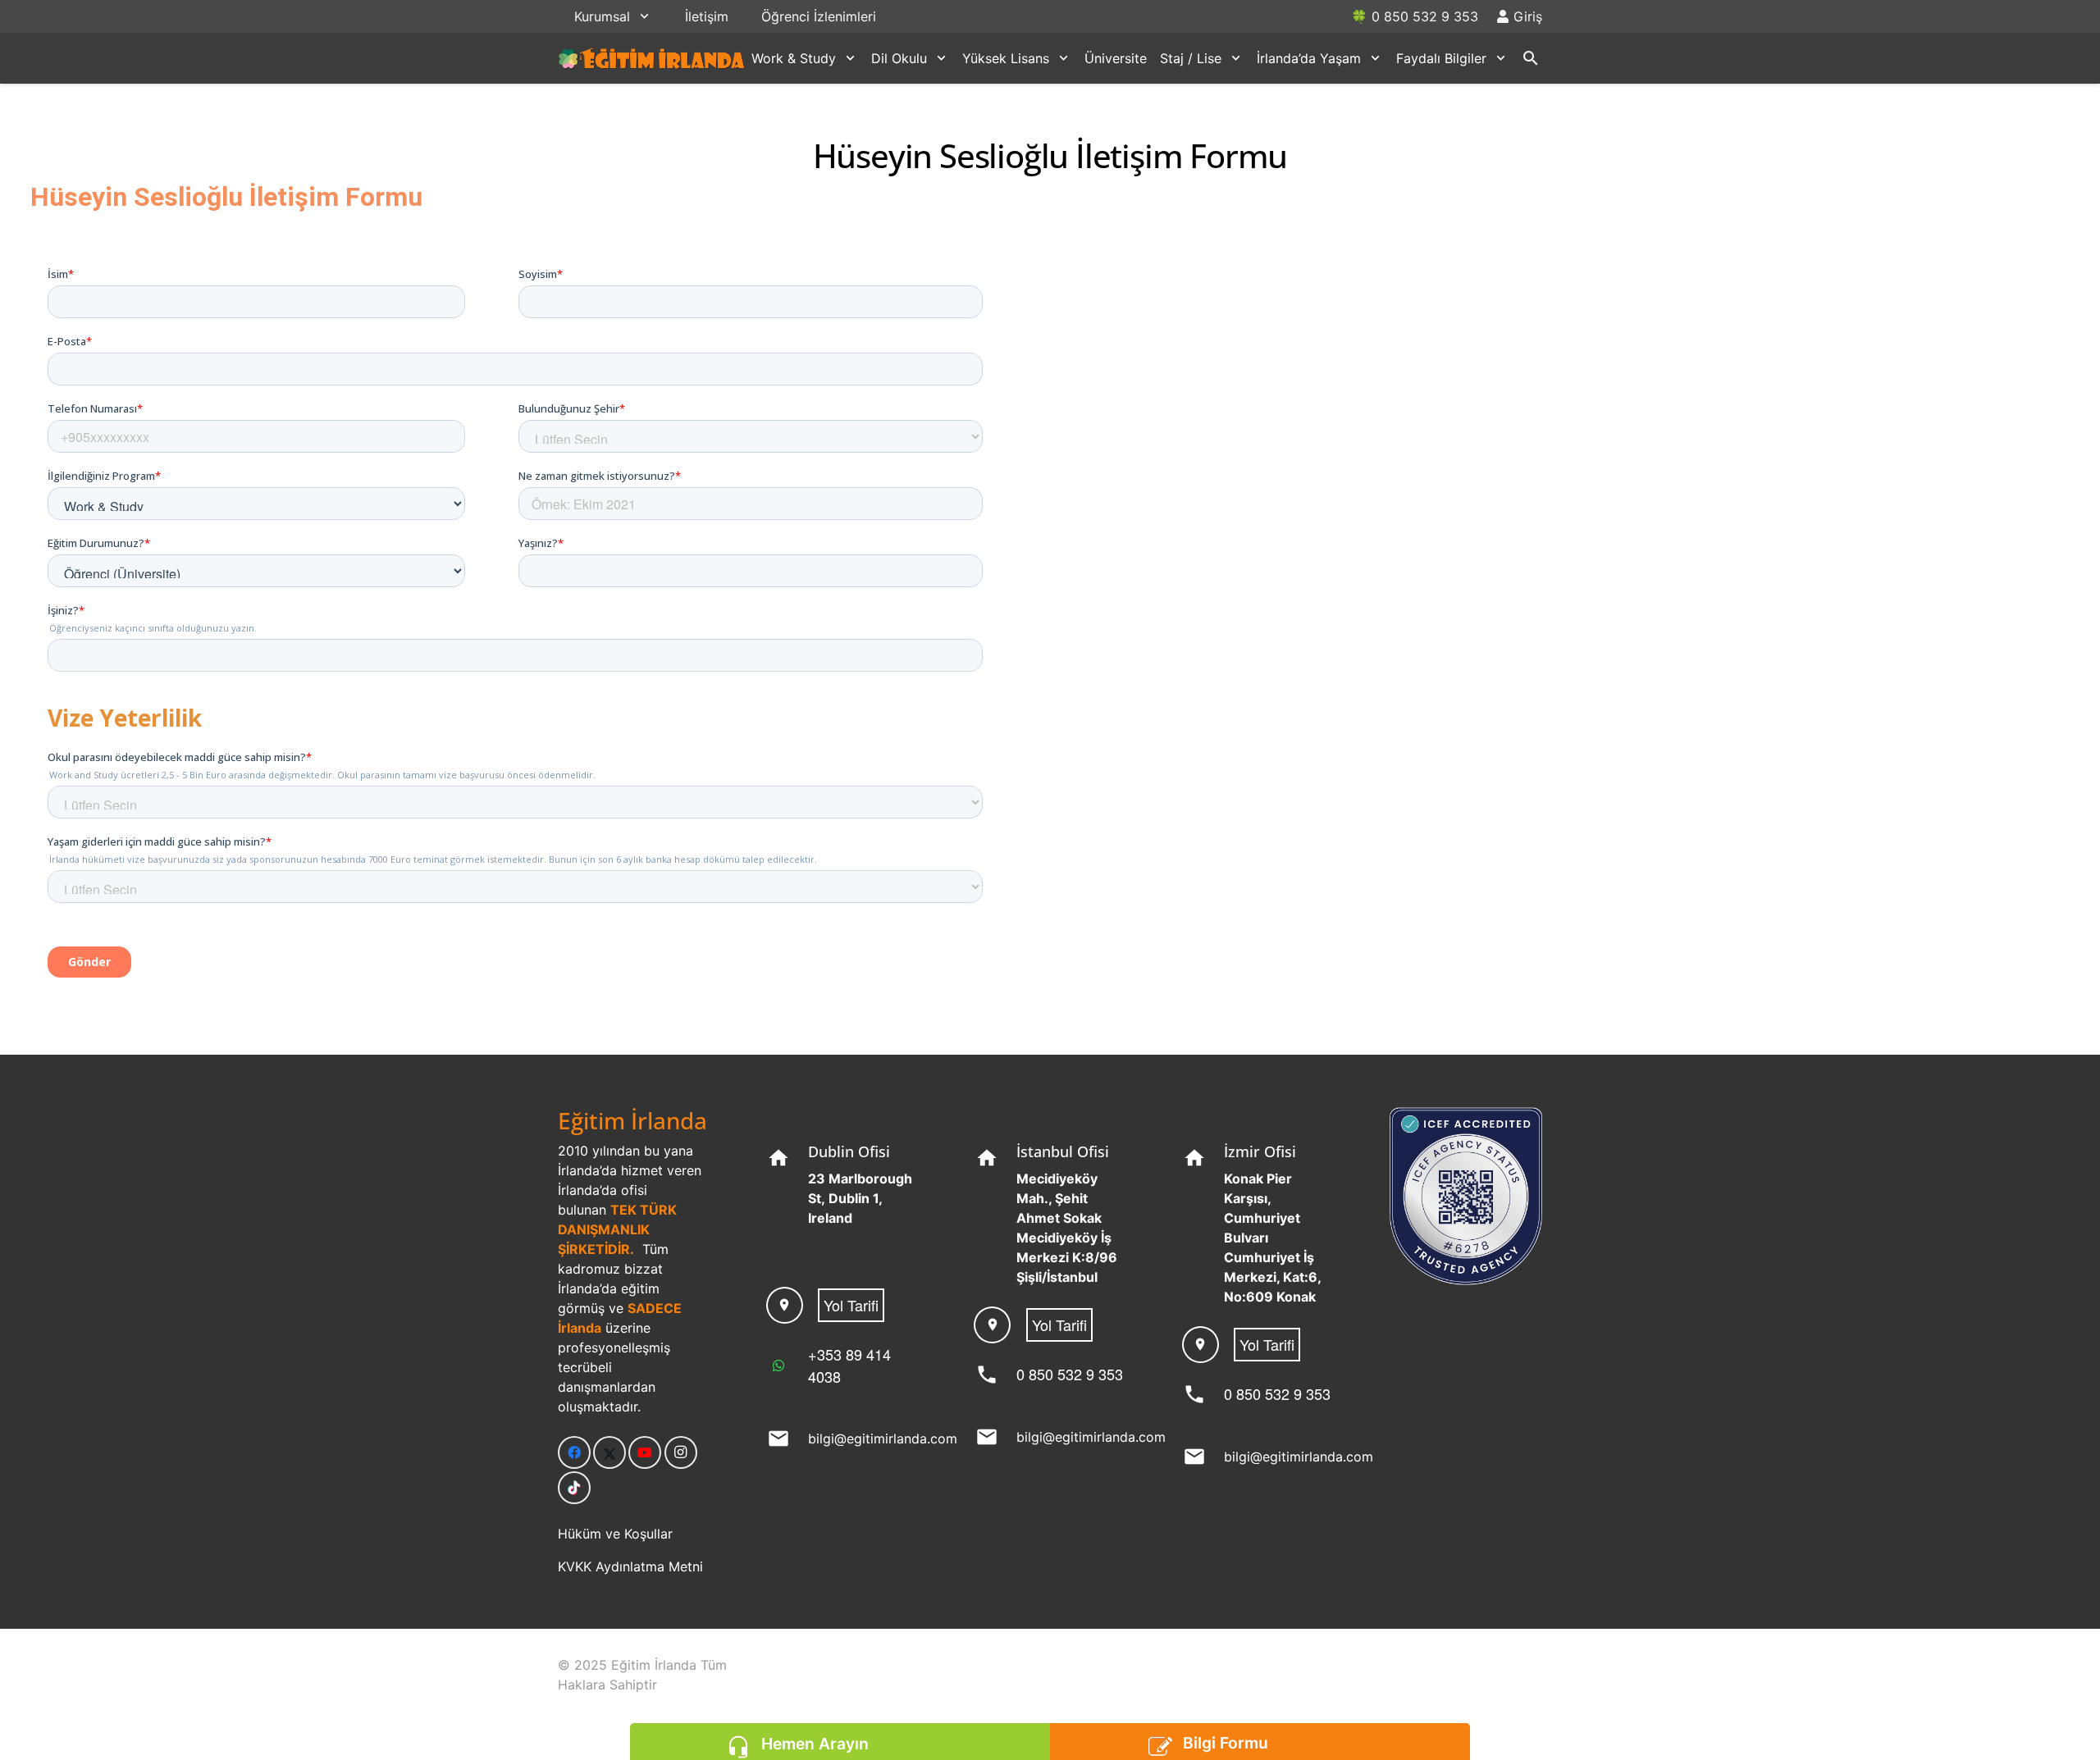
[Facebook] (574, 1452)
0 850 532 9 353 (1070, 1374)
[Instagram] (681, 1452)
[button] (644, 16)
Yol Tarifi (851, 1305)
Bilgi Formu (1226, 1743)
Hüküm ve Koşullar (615, 1534)
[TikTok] (574, 1488)
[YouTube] (645, 1452)
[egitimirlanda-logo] (652, 58)
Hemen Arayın (815, 1744)
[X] (609, 1452)
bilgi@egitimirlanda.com (883, 1439)
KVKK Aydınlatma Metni (630, 1566)
